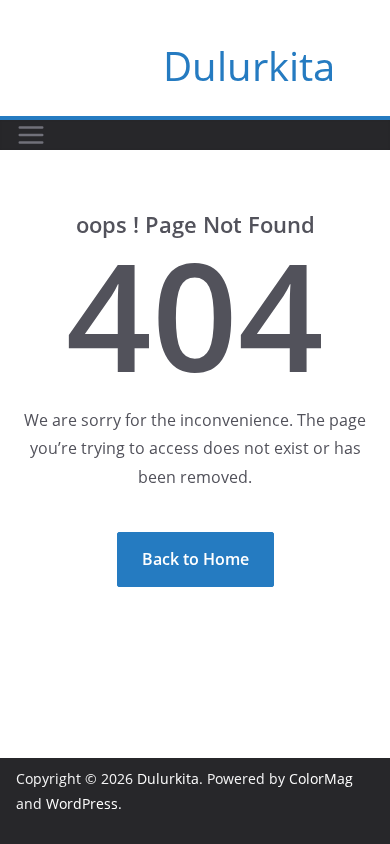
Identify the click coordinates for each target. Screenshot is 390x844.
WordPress (82, 803)
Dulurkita (249, 65)
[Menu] (31, 135)
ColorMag (321, 778)
